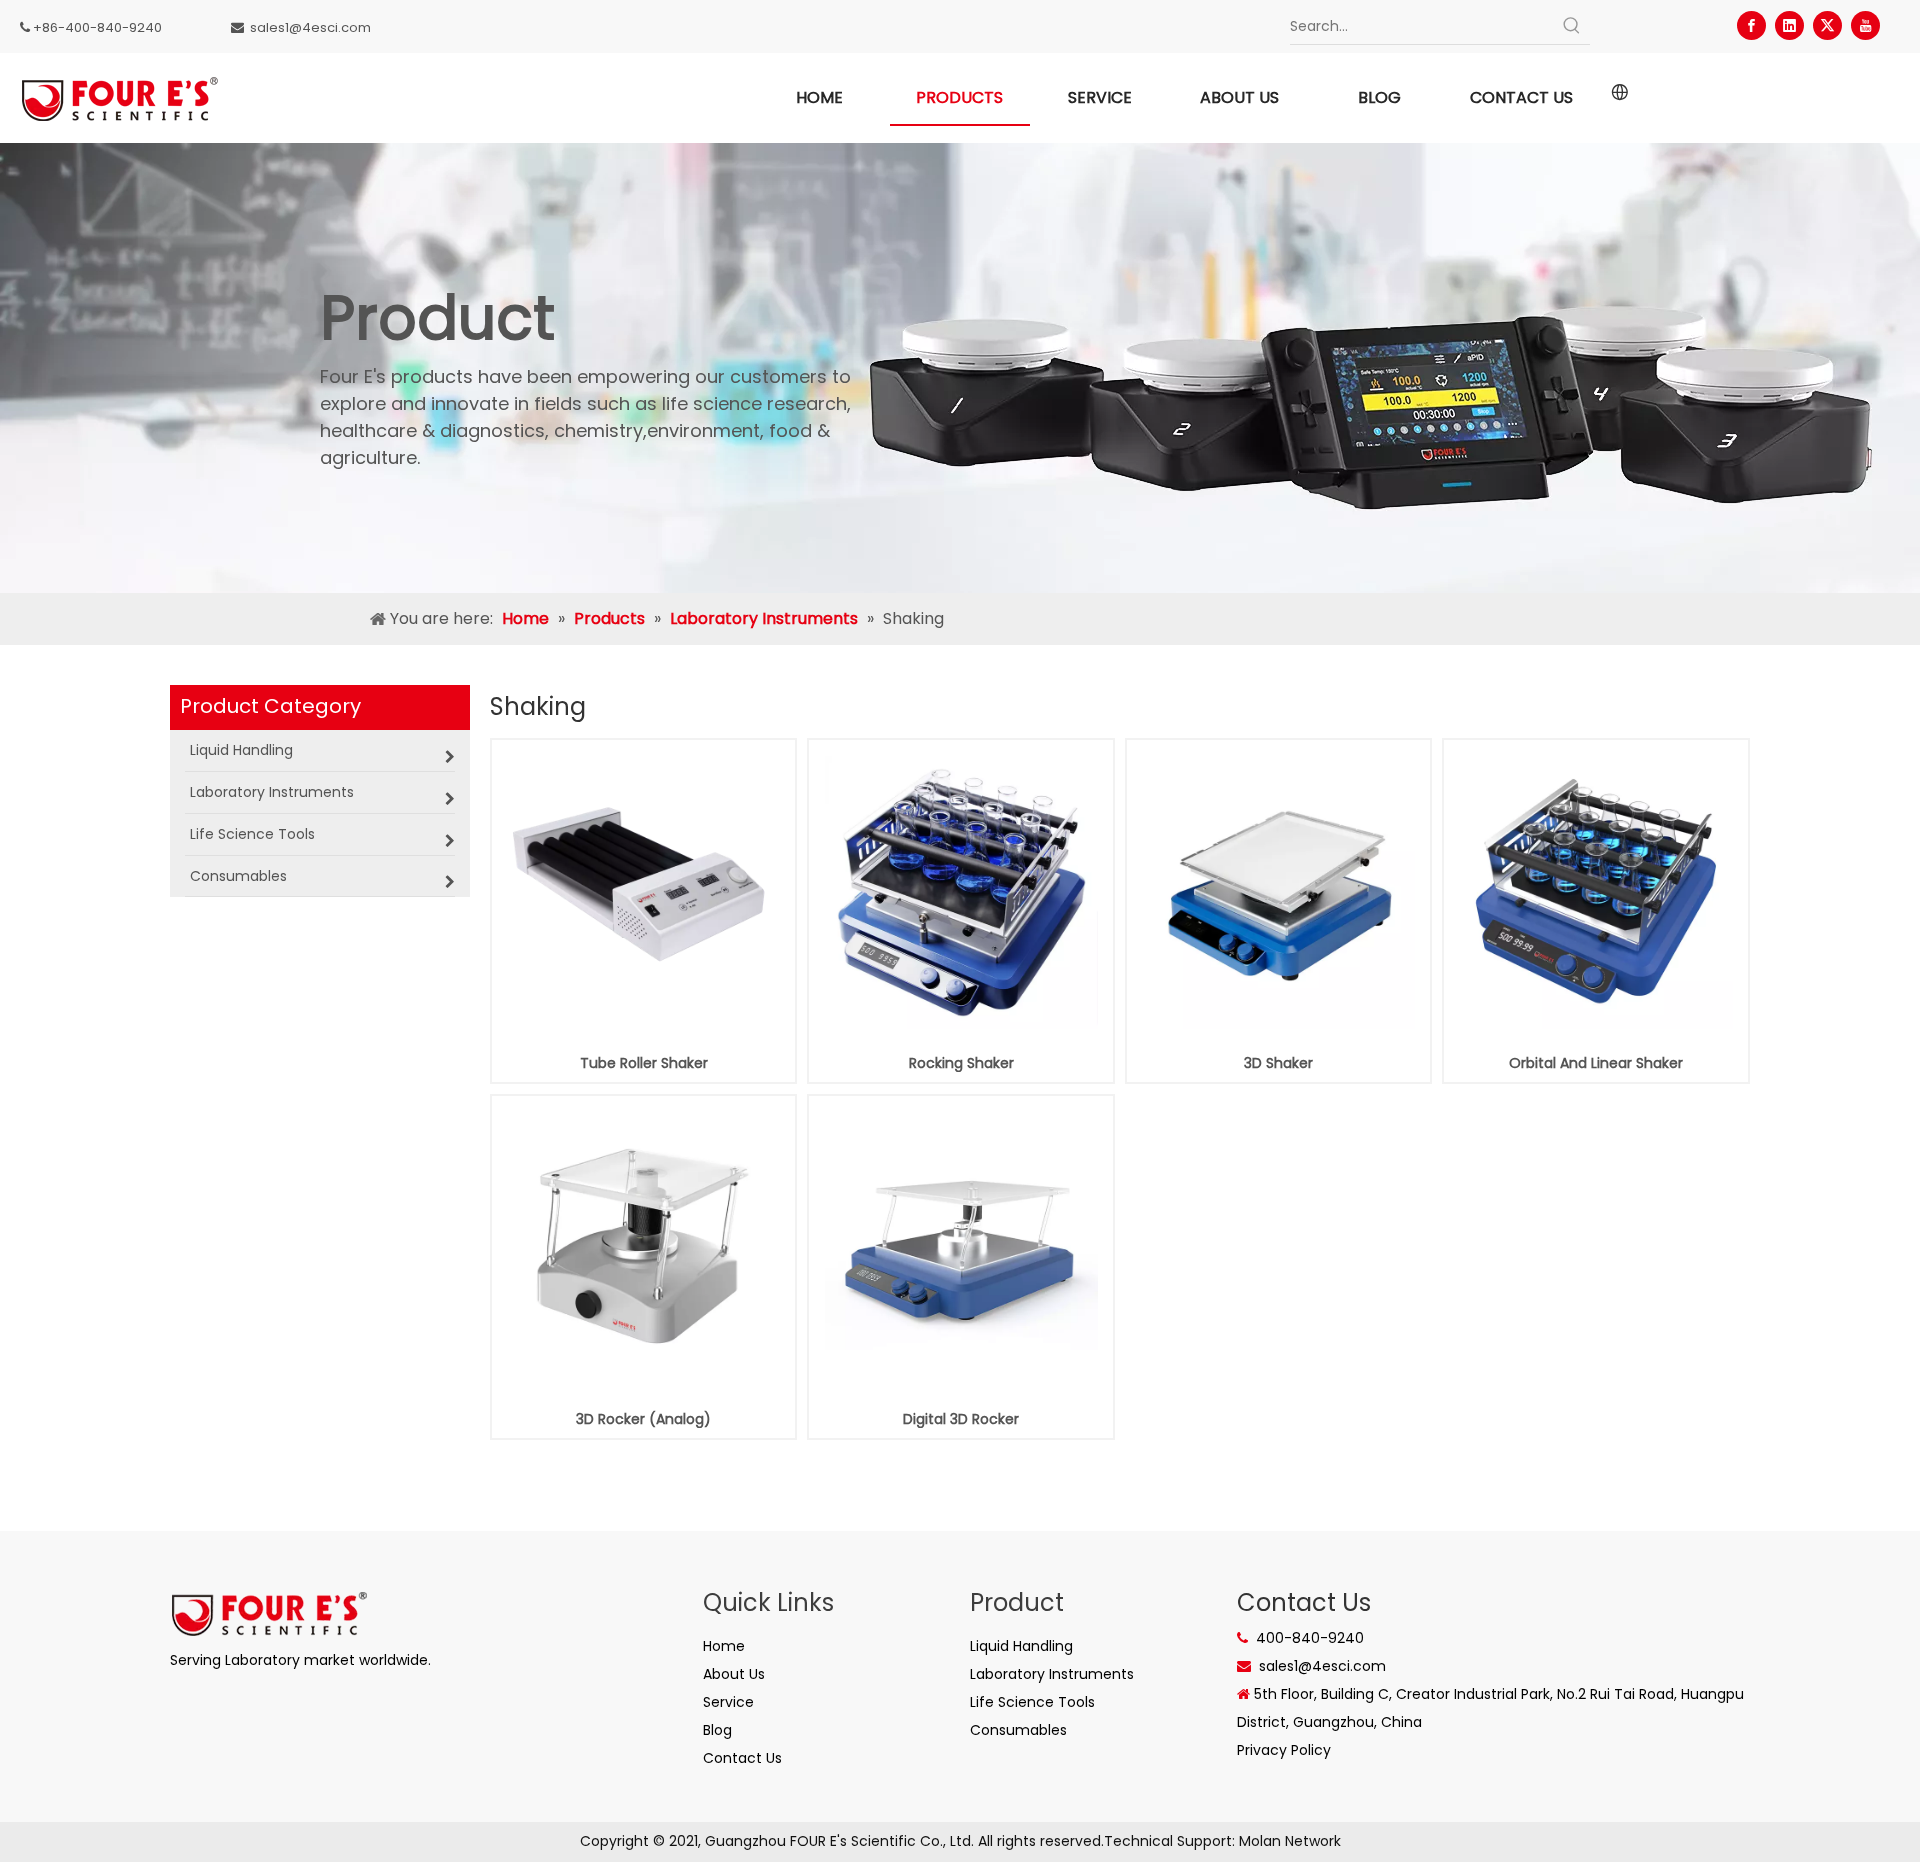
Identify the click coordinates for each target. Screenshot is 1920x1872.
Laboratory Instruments (1052, 1674)
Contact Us (742, 1758)
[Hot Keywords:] (1572, 26)
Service (728, 1702)
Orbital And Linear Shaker (1596, 1063)
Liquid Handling (1021, 1646)
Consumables (1018, 1730)
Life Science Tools (1032, 1702)
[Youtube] (1865, 25)
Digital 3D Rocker (961, 1419)
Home (724, 1646)
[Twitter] (1827, 25)
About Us (734, 1674)
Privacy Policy (1284, 1750)
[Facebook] (1751, 25)
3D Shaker (1278, 1063)
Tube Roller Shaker (644, 1063)
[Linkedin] (1789, 25)
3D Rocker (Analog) (643, 1419)
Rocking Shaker (961, 1063)
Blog (717, 1730)
